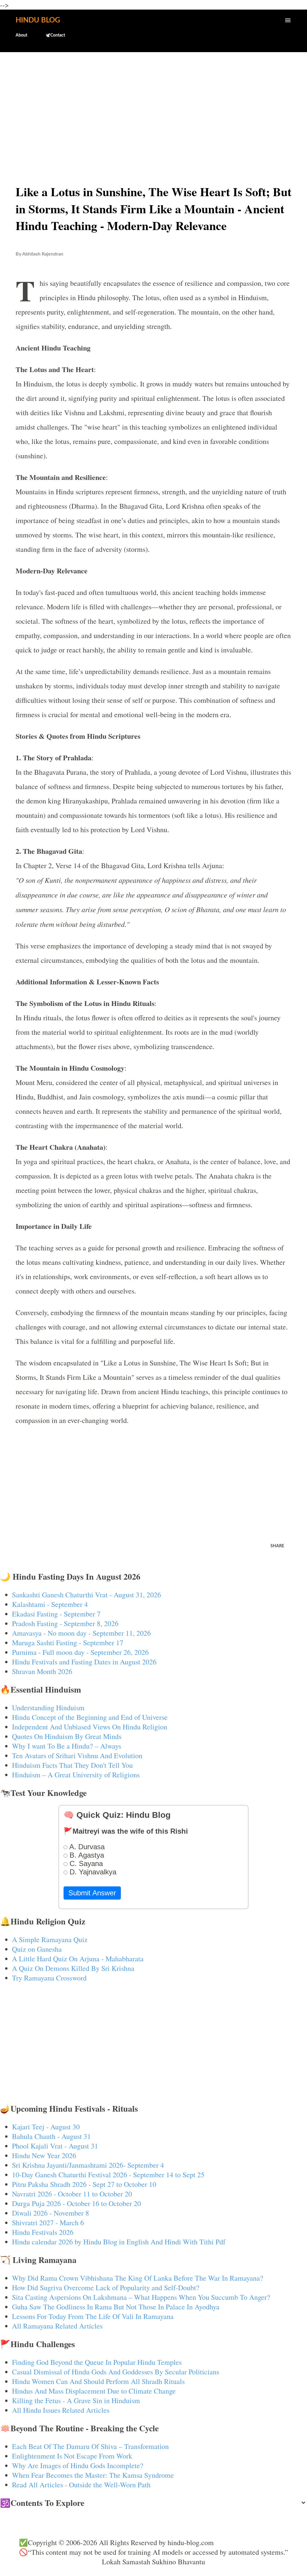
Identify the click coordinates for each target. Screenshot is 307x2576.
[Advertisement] (153, 104)
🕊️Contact (55, 35)
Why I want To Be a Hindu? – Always (67, 1746)
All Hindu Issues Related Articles (61, 2410)
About (21, 35)
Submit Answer (92, 1893)
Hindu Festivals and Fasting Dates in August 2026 (84, 1662)
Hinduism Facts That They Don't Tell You (72, 1765)
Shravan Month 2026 (42, 1671)
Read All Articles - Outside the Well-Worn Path (81, 2485)
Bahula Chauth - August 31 (51, 2136)
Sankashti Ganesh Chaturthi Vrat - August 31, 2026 (86, 1595)
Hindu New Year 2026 (44, 2155)
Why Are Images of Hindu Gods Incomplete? (78, 2465)
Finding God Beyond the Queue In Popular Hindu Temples (97, 2362)
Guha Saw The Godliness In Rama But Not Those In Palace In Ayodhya (116, 2307)
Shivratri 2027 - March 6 (48, 2223)
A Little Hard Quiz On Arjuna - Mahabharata (78, 1959)
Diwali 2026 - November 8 (51, 2213)
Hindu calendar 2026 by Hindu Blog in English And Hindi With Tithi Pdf (119, 2242)
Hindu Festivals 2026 (43, 2232)
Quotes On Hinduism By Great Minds (67, 1736)
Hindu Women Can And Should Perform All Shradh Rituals (98, 2381)
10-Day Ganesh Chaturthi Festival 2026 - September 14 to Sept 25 (108, 2175)
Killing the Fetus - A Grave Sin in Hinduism (76, 2400)
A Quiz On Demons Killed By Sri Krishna (73, 1968)
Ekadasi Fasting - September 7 (56, 1614)
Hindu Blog (38, 20)
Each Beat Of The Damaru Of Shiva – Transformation (90, 2446)
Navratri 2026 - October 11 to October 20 (72, 2194)
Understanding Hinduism (48, 1708)
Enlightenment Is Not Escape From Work (72, 2456)
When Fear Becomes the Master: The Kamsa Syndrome (93, 2475)
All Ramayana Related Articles (57, 2326)
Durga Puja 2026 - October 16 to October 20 (76, 2203)
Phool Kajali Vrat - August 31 (55, 2146)
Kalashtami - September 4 (50, 1604)
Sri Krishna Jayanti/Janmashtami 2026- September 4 (88, 2165)
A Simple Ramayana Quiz (50, 1939)
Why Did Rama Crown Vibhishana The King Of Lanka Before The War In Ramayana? (138, 2278)
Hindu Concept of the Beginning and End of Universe (90, 1717)
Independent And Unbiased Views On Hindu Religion (90, 1727)
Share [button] (277, 1546)
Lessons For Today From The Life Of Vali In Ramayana (93, 2316)
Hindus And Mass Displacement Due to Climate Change (94, 2391)
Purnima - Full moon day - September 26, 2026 (80, 1652)
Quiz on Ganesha (37, 1949)
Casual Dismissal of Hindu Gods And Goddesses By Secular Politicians (116, 2372)
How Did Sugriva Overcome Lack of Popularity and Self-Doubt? (106, 2288)
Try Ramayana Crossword (49, 1978)
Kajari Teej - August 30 (46, 2127)
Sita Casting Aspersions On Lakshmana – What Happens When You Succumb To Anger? (141, 2297)
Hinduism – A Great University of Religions (76, 1775)
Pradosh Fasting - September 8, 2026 (65, 1623)
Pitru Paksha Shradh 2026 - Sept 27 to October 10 (84, 2184)
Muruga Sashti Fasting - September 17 (68, 1643)
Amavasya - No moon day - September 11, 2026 (81, 1633)
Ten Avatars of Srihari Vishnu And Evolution (77, 1755)
